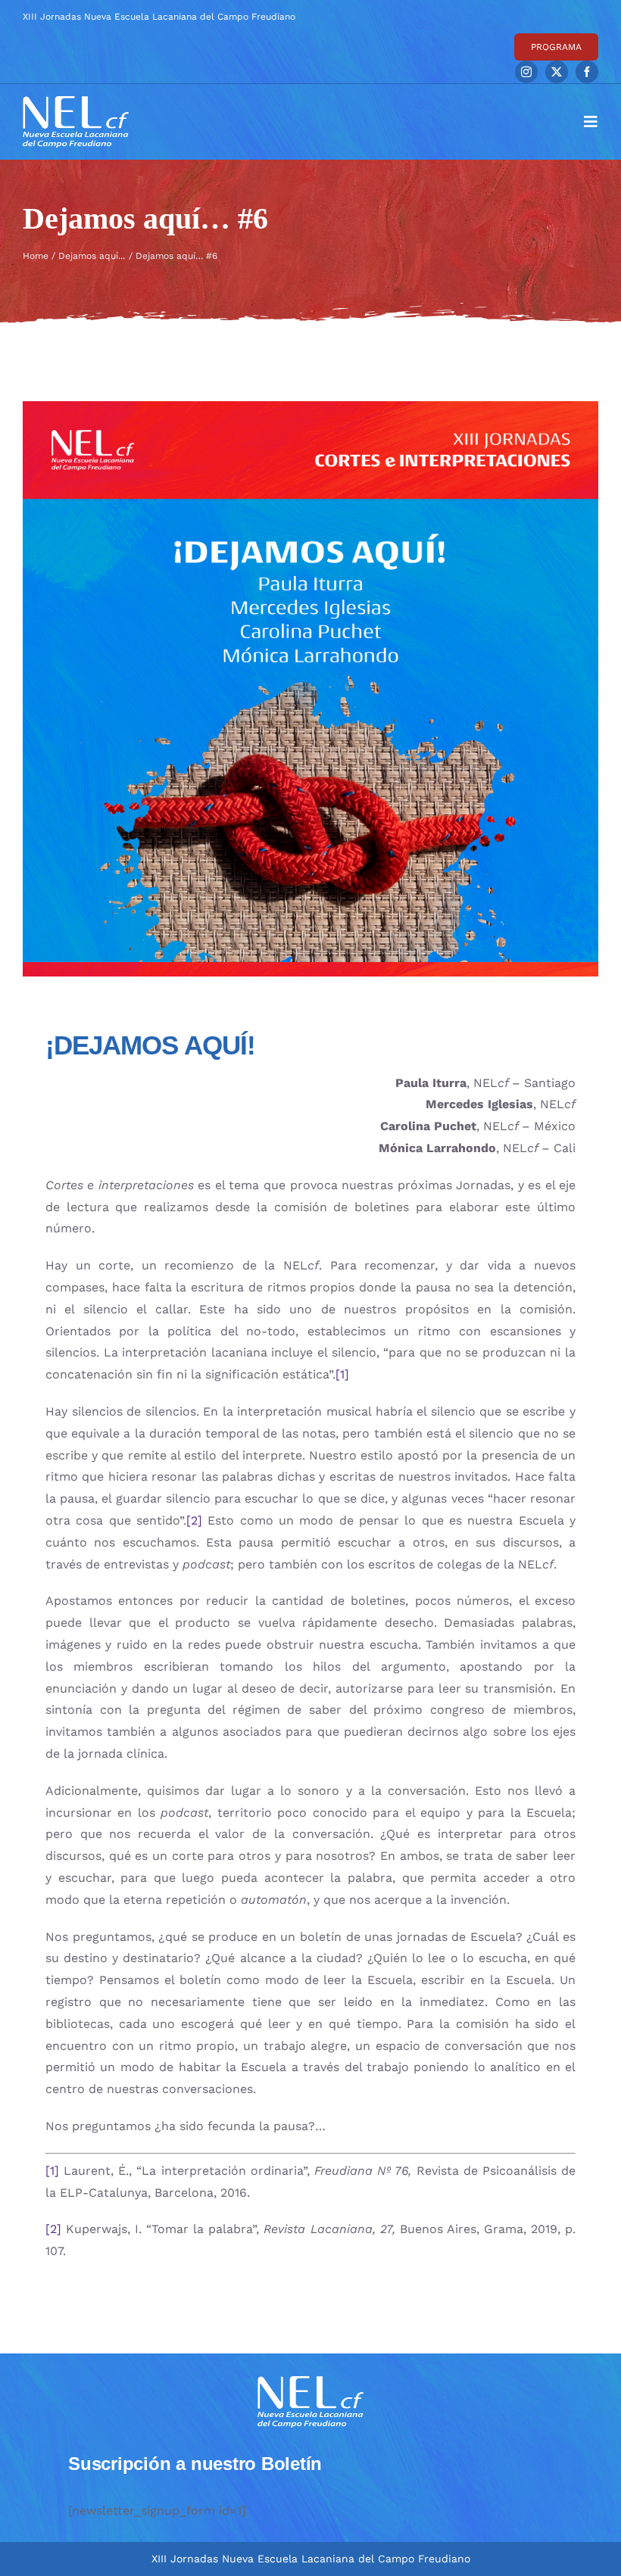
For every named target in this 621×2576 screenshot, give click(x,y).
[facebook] (587, 72)
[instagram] (526, 72)
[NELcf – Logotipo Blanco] (76, 102)
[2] (194, 1520)
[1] (342, 1374)
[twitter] (557, 72)
